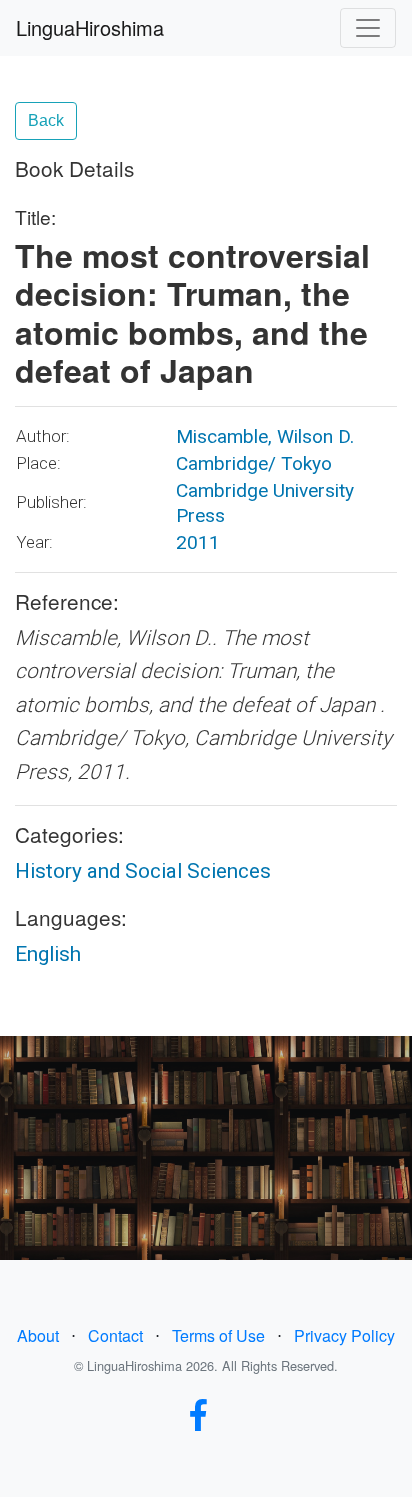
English (48, 954)
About (38, 1335)
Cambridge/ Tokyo (254, 463)
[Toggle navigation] (368, 28)
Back (46, 120)
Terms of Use (218, 1335)
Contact (115, 1335)
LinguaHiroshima (90, 27)
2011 (198, 542)
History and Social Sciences (143, 871)
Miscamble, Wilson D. (265, 436)
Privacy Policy (344, 1335)
